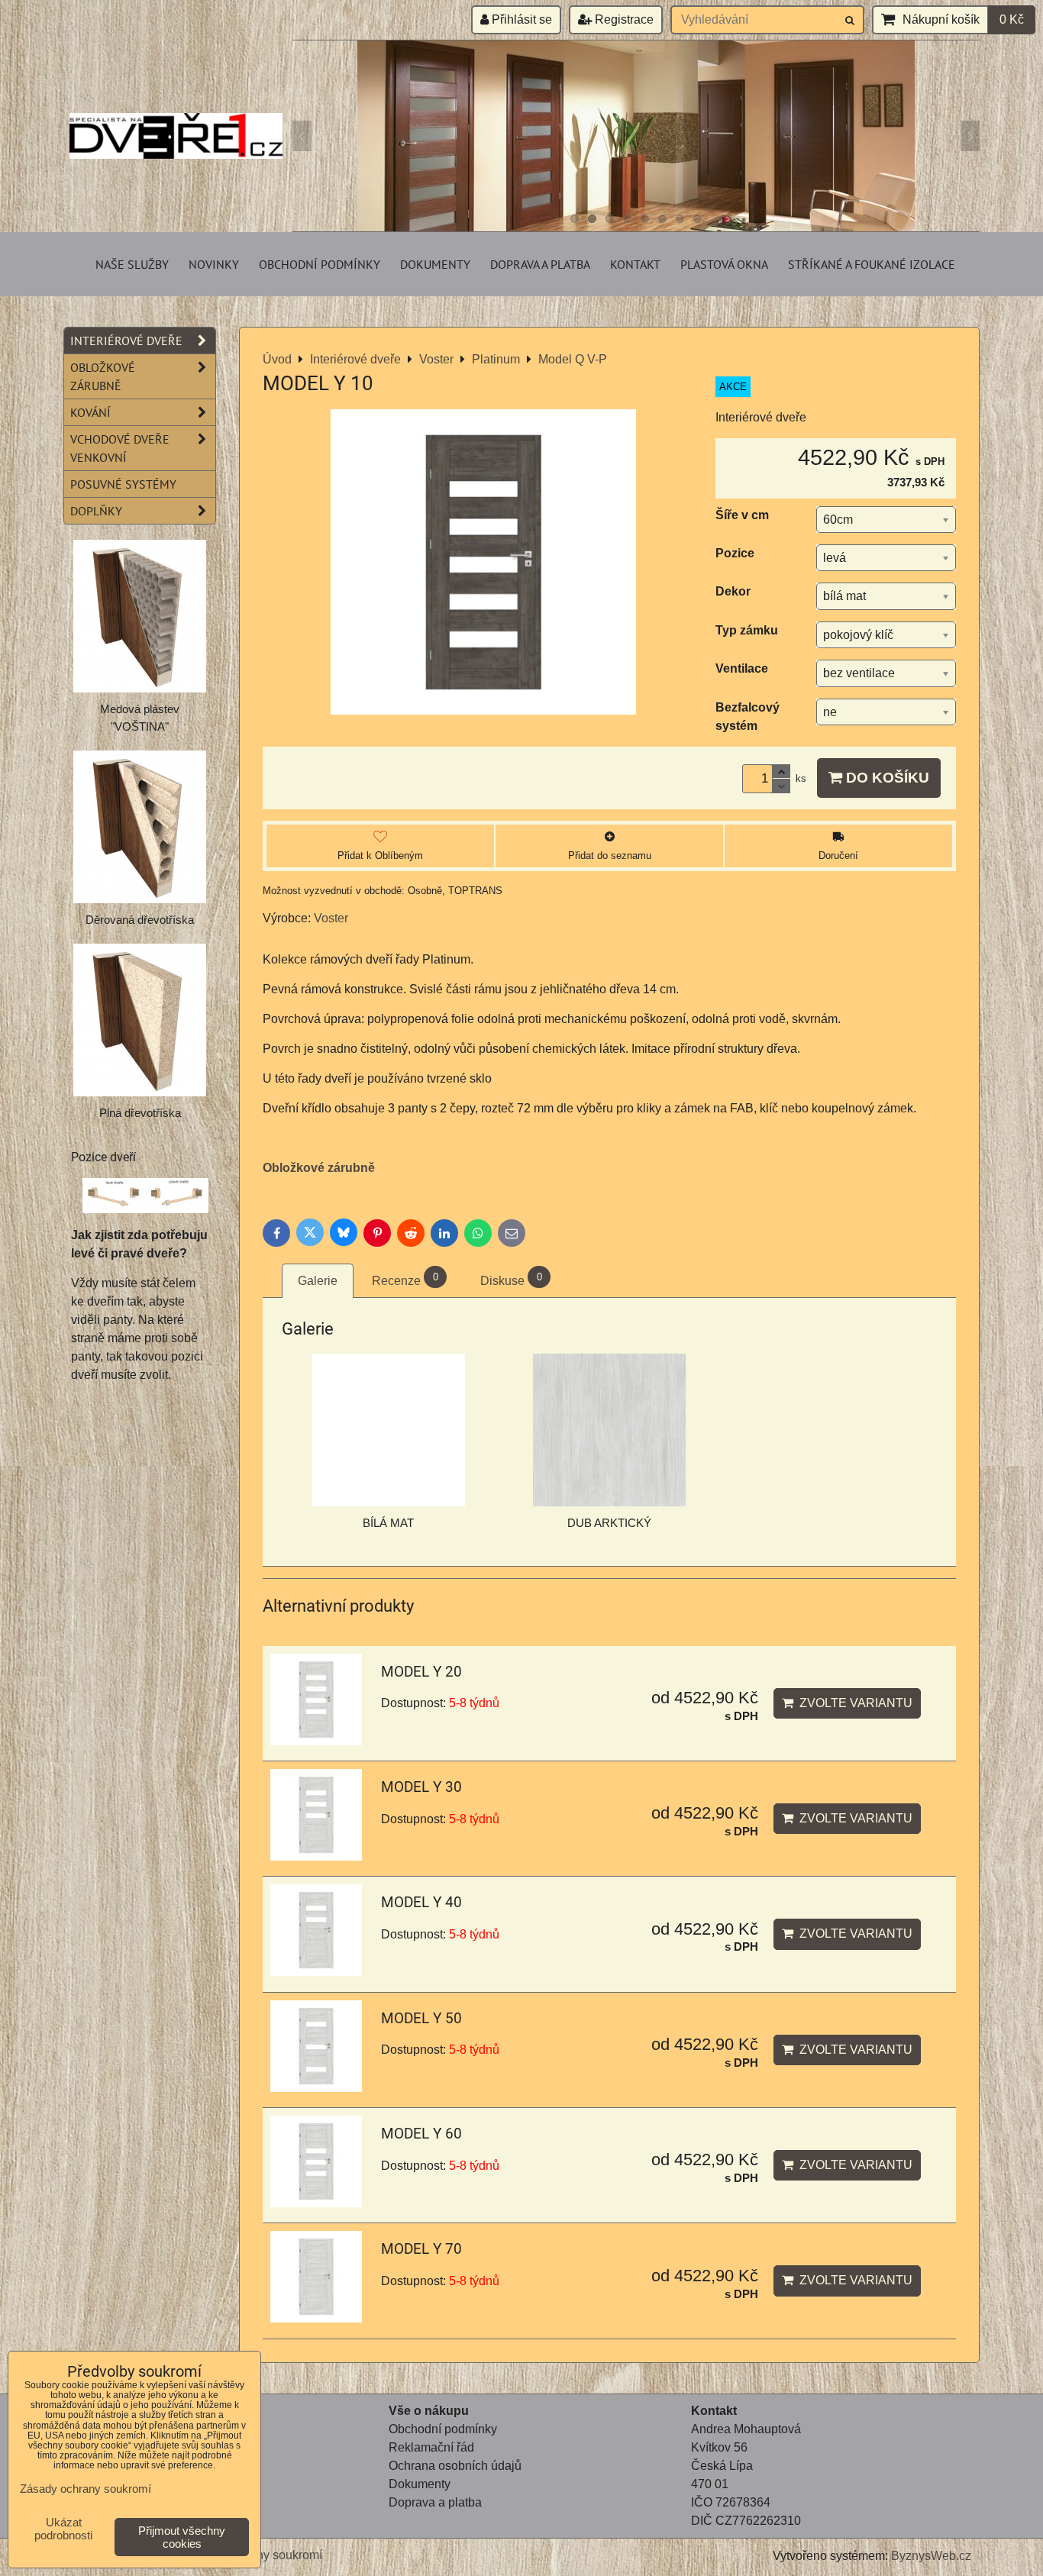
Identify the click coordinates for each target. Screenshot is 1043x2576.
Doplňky (96, 511)
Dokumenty (435, 264)
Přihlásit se (520, 19)
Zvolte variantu (853, 1703)
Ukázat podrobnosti (63, 2529)
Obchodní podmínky (320, 264)
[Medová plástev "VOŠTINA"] (140, 616)
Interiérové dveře (126, 341)
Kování (90, 412)
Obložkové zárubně (319, 1168)
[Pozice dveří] (145, 1198)
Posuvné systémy (123, 484)
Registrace (623, 19)
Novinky (214, 264)
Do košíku (886, 778)
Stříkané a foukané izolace (872, 264)
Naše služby (132, 264)
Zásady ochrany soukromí (86, 2489)
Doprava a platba (540, 264)
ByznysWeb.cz (931, 2556)
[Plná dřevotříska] (140, 1020)
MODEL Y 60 (421, 2134)
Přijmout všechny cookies (182, 2537)
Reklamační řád (431, 2447)
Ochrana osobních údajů (455, 2466)
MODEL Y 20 (421, 1672)
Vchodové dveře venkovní (120, 448)
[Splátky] (390, 2521)
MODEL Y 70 (421, 2249)
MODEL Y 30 (421, 1787)
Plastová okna (724, 264)
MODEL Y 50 (421, 2018)
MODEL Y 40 (421, 1902)
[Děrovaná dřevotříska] (140, 827)
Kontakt (635, 264)
